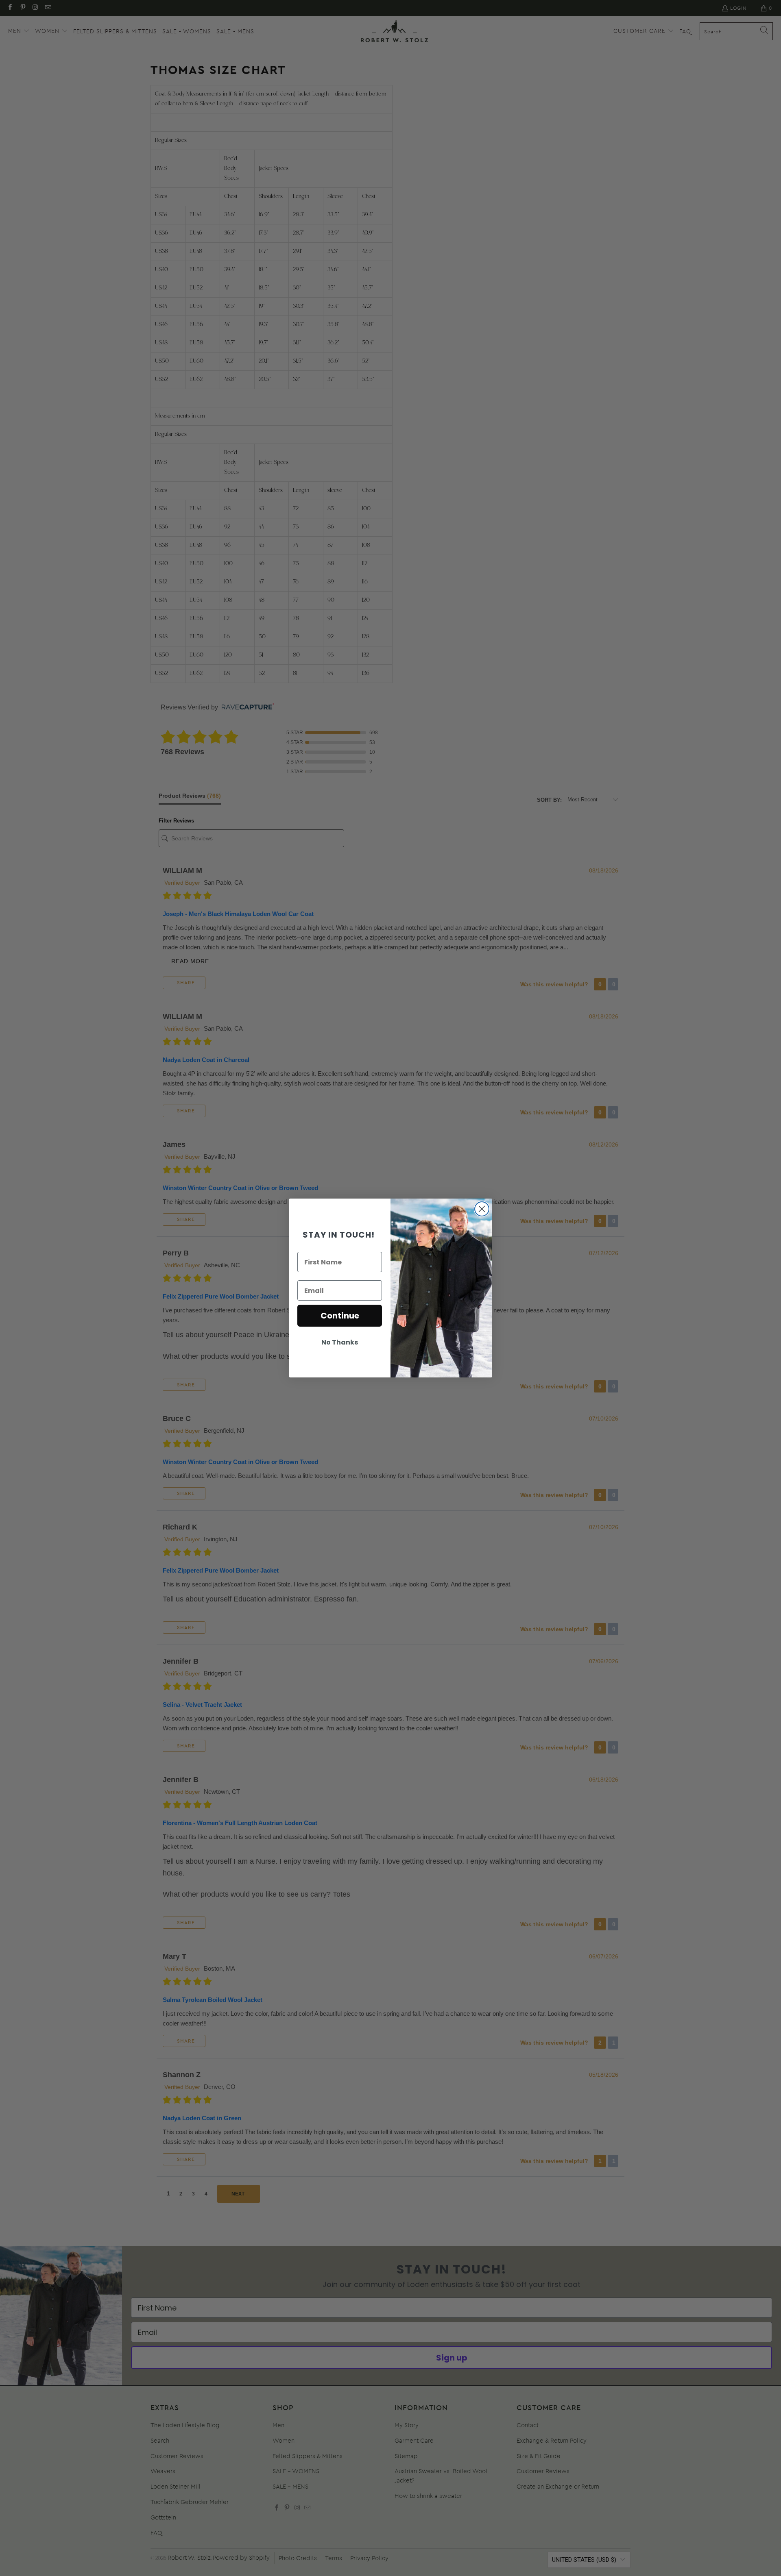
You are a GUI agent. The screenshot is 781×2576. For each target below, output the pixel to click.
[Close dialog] (482, 1209)
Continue (340, 1316)
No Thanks (340, 1342)
